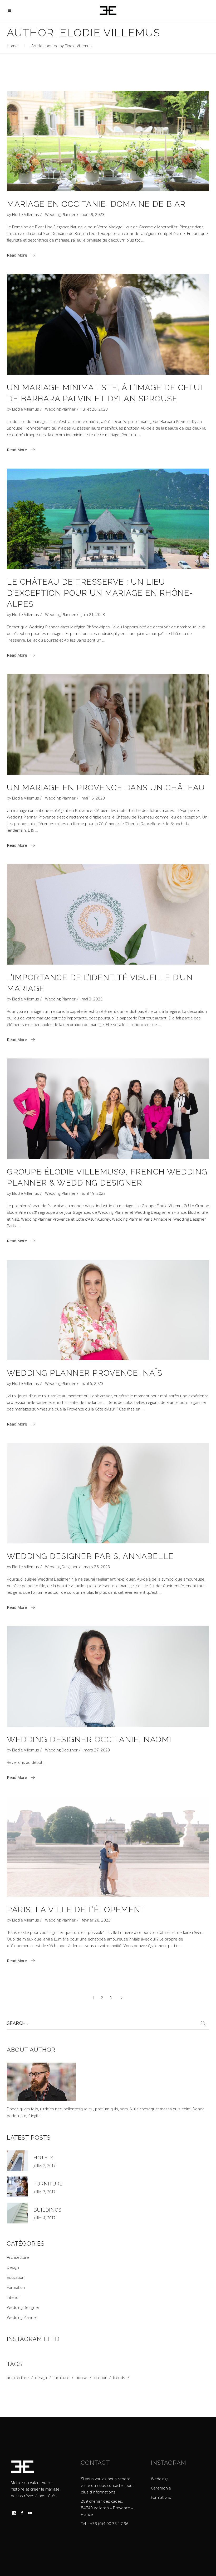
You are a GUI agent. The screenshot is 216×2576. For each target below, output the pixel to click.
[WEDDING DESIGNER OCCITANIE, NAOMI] (108, 1676)
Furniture (48, 2184)
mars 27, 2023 (97, 1750)
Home (12, 46)
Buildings (48, 2210)
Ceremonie (161, 2488)
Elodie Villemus (26, 214)
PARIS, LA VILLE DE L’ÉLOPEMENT (76, 1910)
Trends (119, 2378)
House (81, 2378)
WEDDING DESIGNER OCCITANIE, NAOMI (89, 1739)
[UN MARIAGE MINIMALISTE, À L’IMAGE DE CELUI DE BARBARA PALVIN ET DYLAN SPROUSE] (108, 324)
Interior (13, 2297)
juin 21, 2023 (93, 614)
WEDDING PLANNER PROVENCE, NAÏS (85, 1373)
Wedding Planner (60, 214)
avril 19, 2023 (94, 1193)
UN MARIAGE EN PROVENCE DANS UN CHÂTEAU (106, 788)
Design (13, 2267)
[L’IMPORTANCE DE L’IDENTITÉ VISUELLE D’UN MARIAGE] (108, 914)
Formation (16, 2287)
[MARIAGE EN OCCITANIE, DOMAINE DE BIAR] (108, 141)
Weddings (160, 2479)
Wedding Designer (61, 1567)
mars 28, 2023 (97, 1567)
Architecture (18, 2257)
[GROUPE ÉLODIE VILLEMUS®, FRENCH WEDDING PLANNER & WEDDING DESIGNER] (108, 1109)
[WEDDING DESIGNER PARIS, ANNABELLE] (108, 1493)
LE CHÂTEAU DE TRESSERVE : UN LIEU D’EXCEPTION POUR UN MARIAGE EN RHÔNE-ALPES (100, 593)
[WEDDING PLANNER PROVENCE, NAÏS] (108, 1310)
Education (16, 2277)
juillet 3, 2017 (45, 2192)
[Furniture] (17, 2187)
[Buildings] (17, 2213)
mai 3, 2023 (92, 999)
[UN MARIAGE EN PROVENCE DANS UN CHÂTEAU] (108, 724)
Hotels (43, 2158)
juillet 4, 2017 (45, 2218)
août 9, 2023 (93, 214)
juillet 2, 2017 (45, 2166)
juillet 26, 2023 (95, 409)
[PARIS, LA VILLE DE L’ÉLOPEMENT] (108, 1846)
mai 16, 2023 (93, 798)
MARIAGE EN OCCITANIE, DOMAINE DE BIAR (96, 204)
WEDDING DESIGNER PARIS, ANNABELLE (90, 1556)
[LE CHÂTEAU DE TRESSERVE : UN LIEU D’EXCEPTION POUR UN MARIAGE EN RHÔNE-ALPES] (108, 519)
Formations (161, 2497)
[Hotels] (17, 2161)
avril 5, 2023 (93, 1383)
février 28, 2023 (96, 1920)
